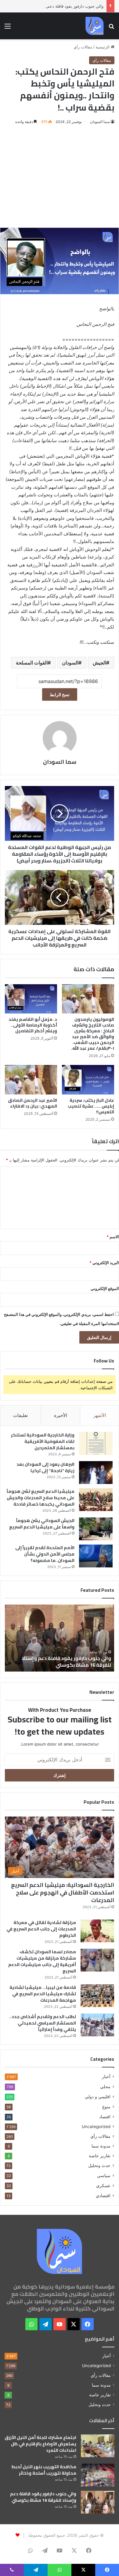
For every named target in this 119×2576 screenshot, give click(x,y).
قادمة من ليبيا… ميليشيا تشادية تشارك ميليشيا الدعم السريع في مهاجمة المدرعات (43, 1994)
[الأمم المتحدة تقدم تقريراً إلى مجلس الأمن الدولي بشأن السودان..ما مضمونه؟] (96, 1556)
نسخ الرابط (60, 694)
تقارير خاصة (100, 2156)
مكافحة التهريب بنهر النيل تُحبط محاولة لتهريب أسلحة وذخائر (44, 2470)
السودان (70, 663)
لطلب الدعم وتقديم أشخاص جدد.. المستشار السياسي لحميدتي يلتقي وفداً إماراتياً (43, 2023)
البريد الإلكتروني (104, 1263)
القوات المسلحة (32, 663)
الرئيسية (103, 47)
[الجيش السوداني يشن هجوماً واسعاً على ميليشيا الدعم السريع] (96, 1529)
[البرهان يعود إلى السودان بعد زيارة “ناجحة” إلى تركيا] (96, 1473)
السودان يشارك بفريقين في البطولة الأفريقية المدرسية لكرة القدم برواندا (61, 1662)
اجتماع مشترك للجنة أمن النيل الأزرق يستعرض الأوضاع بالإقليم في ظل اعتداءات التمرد (40, 2444)
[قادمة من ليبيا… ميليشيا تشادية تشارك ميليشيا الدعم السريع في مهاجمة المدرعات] (97, 1996)
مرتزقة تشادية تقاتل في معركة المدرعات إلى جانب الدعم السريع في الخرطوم (41, 1929)
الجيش (99, 663)
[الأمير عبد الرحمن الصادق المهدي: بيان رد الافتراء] (31, 1080)
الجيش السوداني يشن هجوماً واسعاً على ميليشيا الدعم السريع (42, 1524)
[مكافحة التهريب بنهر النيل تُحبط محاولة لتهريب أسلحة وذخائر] (98, 2475)
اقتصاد (105, 2117)
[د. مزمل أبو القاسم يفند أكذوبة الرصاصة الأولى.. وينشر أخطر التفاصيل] (31, 999)
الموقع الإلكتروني (105, 1288)
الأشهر (100, 1415)
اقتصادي (103, 2195)
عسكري (103, 2185)
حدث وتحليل (99, 2165)
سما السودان (100, 122)
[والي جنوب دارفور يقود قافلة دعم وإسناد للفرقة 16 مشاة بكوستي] (98, 2502)
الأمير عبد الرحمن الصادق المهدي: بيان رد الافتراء (32, 1103)
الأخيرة (61, 1415)
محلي (105, 2086)
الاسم (113, 1237)
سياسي (104, 2175)
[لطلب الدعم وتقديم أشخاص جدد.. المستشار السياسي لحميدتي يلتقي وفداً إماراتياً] (97, 2025)
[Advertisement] (60, 176)
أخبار (106, 2077)
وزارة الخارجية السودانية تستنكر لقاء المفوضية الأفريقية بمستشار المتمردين (43, 1441)
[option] (60, 1638)
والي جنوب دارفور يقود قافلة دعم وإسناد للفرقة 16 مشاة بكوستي (43, 2497)
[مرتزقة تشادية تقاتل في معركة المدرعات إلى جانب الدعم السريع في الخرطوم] (97, 1931)
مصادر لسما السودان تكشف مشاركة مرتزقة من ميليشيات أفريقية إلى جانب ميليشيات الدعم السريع (42, 1961)
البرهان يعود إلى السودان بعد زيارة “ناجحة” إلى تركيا (45, 1467)
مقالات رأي (83, 47)
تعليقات (20, 1415)
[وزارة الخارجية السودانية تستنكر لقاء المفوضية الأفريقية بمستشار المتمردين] (96, 1443)
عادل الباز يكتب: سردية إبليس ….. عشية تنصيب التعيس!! (91, 1106)
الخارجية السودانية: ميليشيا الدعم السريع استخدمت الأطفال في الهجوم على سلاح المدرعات (63, 1892)
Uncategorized (96, 2127)
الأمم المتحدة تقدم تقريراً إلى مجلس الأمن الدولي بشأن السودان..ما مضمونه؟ (45, 1554)
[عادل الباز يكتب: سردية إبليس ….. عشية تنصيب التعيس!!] (88, 1080)
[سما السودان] (95, 26)
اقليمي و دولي (98, 2097)
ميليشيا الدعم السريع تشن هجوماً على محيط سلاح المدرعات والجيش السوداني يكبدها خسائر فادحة (41, 1498)
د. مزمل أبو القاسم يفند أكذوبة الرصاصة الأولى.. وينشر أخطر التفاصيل (33, 1025)
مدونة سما (101, 2146)
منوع (106, 2107)
